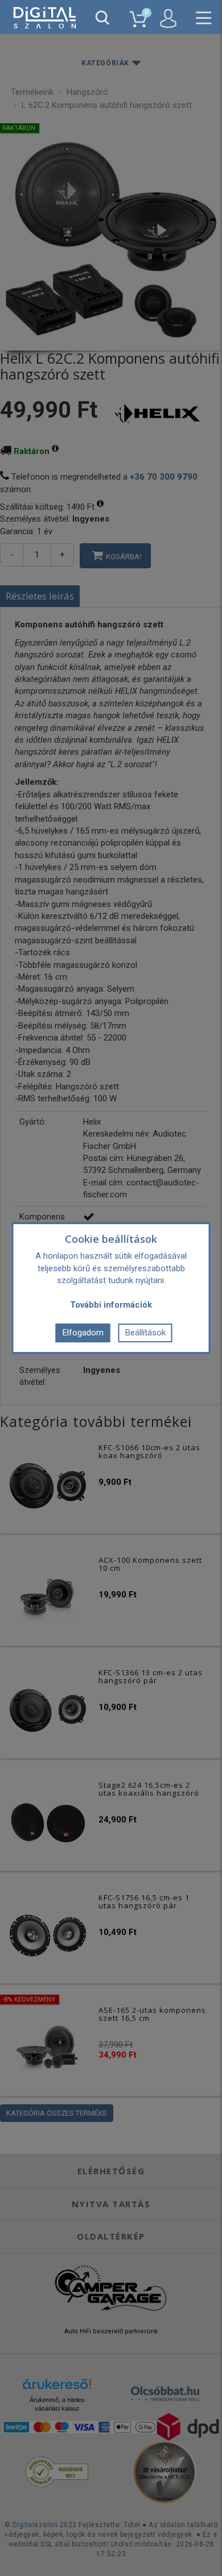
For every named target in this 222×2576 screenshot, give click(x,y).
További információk (111, 1305)
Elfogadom (83, 1333)
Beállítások (145, 1333)
